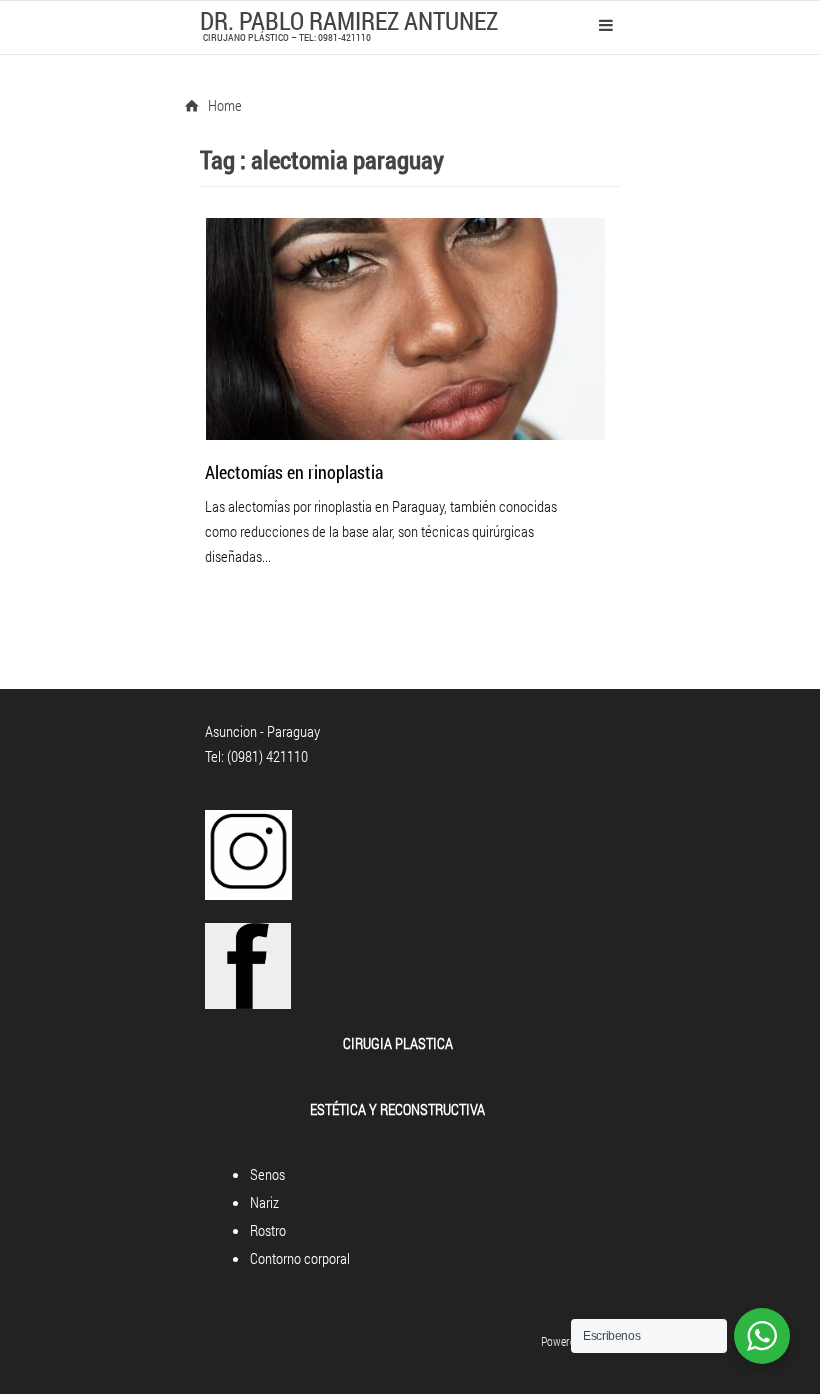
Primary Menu (606, 25)
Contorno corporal (300, 1258)
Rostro (268, 1230)
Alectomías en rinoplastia (294, 472)
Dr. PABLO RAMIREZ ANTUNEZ (349, 20)
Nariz (264, 1202)
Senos (267, 1174)
